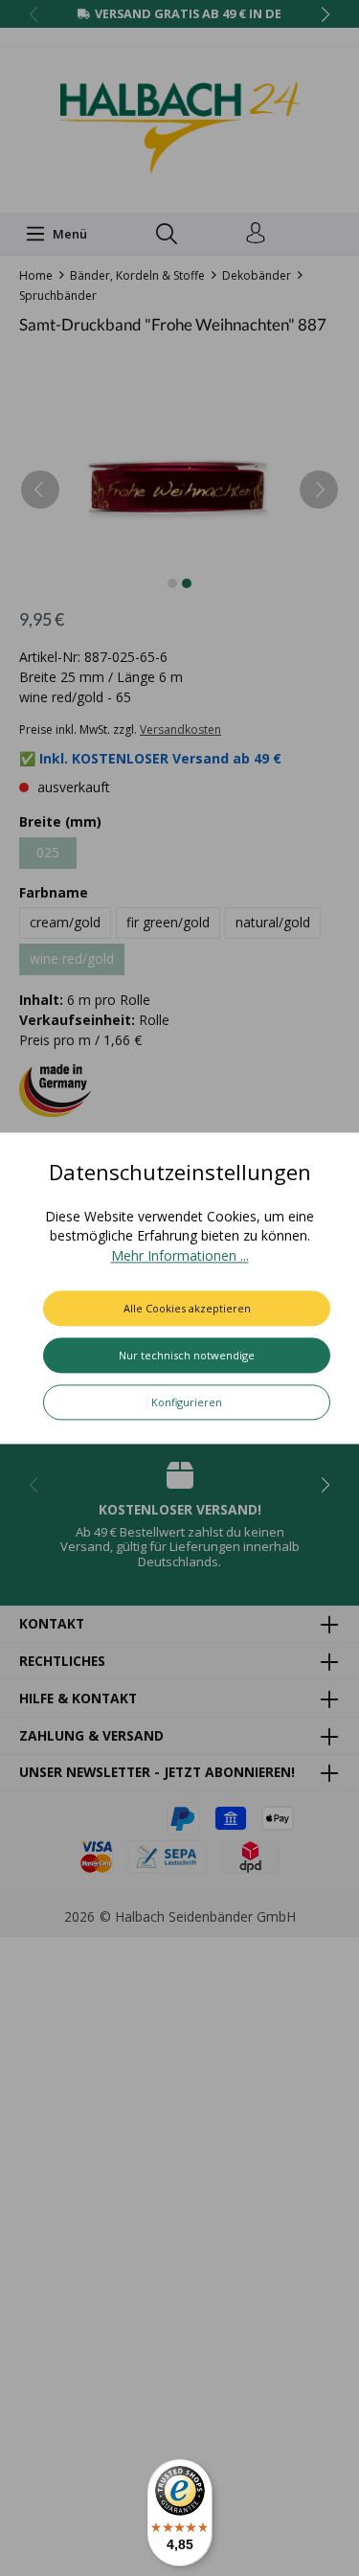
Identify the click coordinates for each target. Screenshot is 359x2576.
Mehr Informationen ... (180, 1255)
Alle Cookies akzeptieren (187, 1308)
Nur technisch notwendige (187, 1355)
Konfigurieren (187, 1402)
